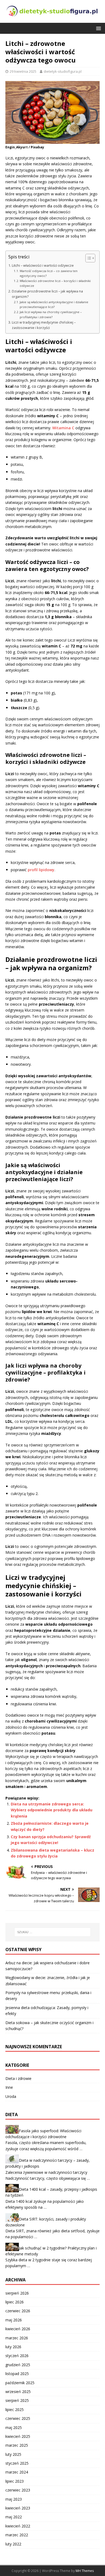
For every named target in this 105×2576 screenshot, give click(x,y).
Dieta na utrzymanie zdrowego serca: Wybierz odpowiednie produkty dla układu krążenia (52, 1810)
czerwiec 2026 (18, 2311)
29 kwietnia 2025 (23, 71)
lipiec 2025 (15, 2410)
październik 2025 (20, 2383)
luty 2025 (13, 2454)
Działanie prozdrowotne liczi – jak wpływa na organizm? (47, 294)
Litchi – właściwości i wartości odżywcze (43, 265)
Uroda (11, 2096)
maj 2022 (14, 2517)
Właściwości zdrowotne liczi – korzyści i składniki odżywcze (55, 283)
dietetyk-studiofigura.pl (63, 71)
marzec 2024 (17, 2472)
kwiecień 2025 (18, 2436)
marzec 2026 (17, 2338)
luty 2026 (13, 2347)
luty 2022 (13, 2544)
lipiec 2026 (15, 2302)
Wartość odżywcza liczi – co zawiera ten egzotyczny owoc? (49, 273)
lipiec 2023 (15, 2481)
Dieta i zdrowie (18, 2078)
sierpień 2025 (17, 2400)
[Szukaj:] (53, 1932)
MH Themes (85, 2571)
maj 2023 (14, 2499)
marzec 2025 (17, 2445)
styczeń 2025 (17, 2463)
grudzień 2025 (18, 2365)
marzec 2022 (17, 2535)
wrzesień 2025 (18, 2392)
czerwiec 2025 (18, 2418)
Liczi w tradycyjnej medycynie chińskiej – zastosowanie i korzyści (44, 325)
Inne (9, 2087)
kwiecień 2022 (18, 2526)
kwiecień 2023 (18, 2508)
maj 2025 (14, 2427)
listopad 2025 (17, 2374)
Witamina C (63, 428)
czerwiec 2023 (18, 2490)
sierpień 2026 (17, 2293)
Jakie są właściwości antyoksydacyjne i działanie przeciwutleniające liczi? (54, 304)
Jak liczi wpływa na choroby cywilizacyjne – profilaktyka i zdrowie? (51, 314)
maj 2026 (14, 2320)
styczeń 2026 (17, 2356)
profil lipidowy (41, 870)
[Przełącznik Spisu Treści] (88, 258)
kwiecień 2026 (18, 2329)
